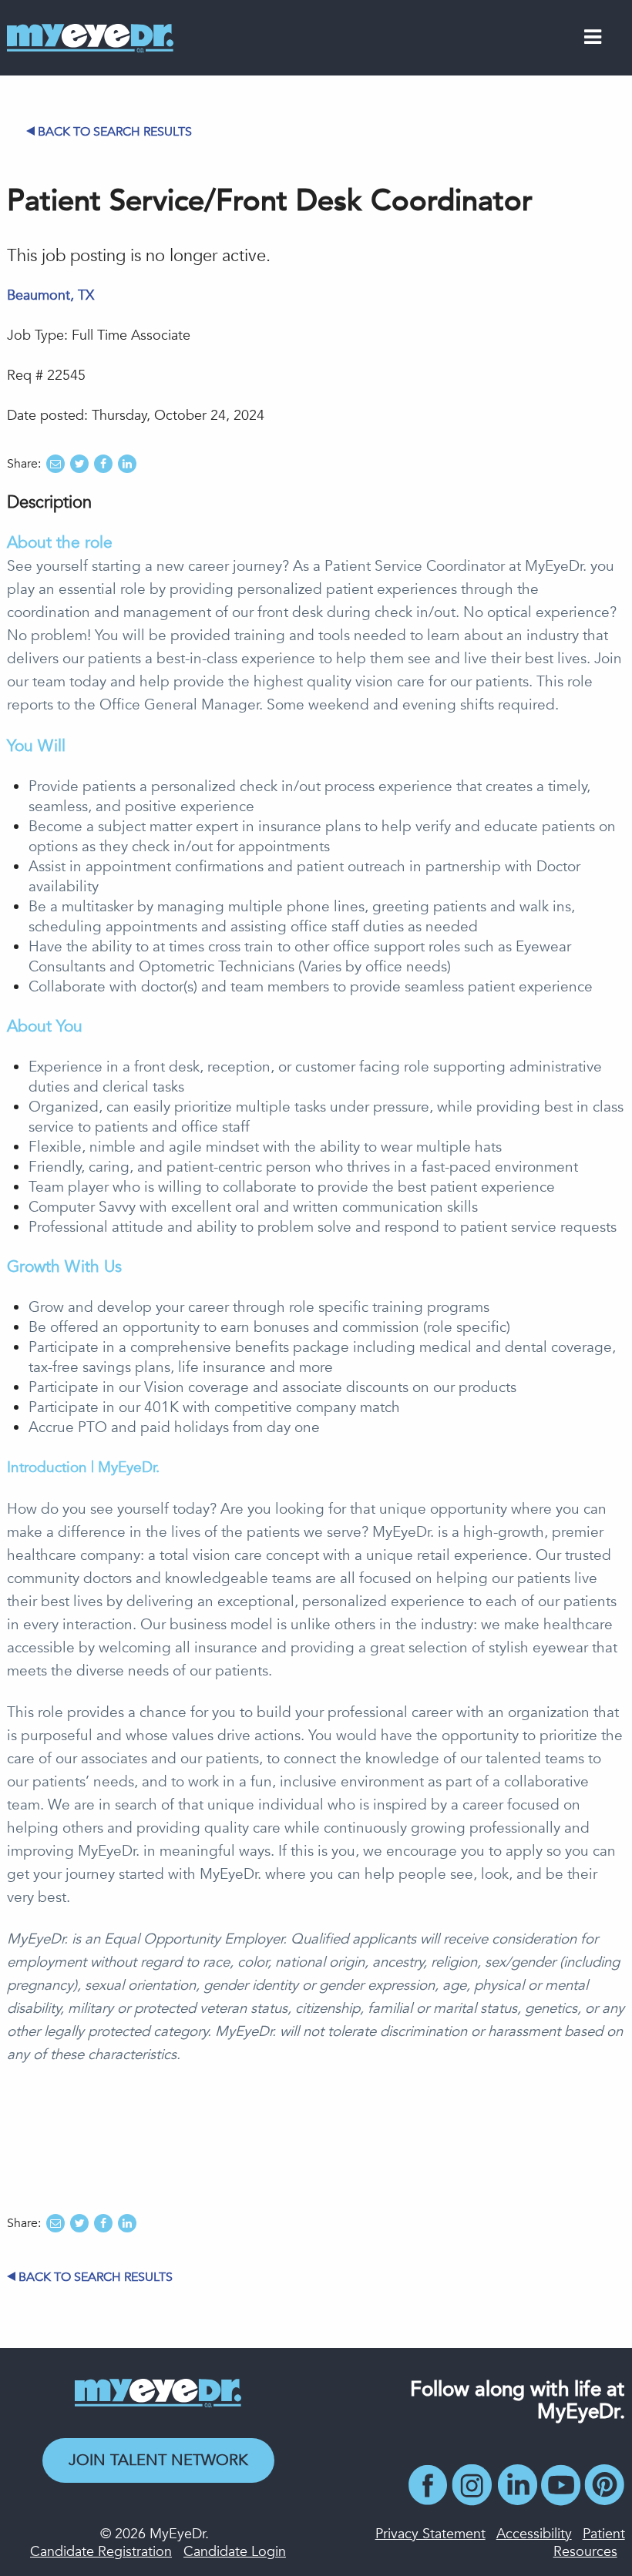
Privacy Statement (430, 2534)
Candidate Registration (101, 2552)
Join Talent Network (158, 2460)
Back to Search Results (115, 132)
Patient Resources (589, 2543)
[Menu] (593, 40)
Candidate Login (235, 2552)
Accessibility (534, 2534)
